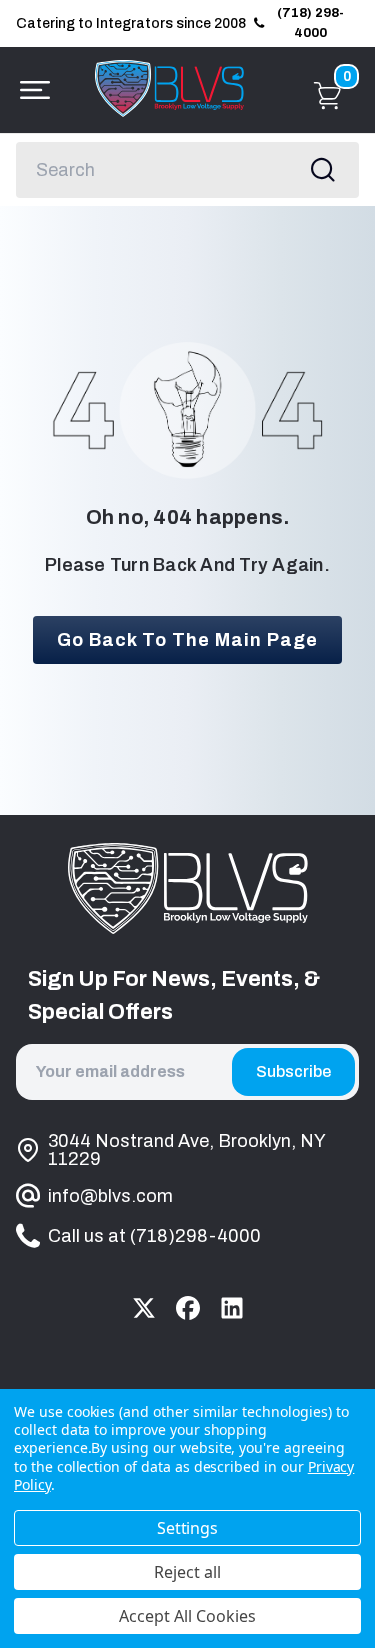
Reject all (187, 1572)
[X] (144, 1308)
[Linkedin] (232, 1308)
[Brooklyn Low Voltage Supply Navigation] (30, 90)
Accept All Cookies (187, 1616)
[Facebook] (188, 1308)
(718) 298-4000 (310, 23)
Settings (188, 1528)
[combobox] (187, 170)
